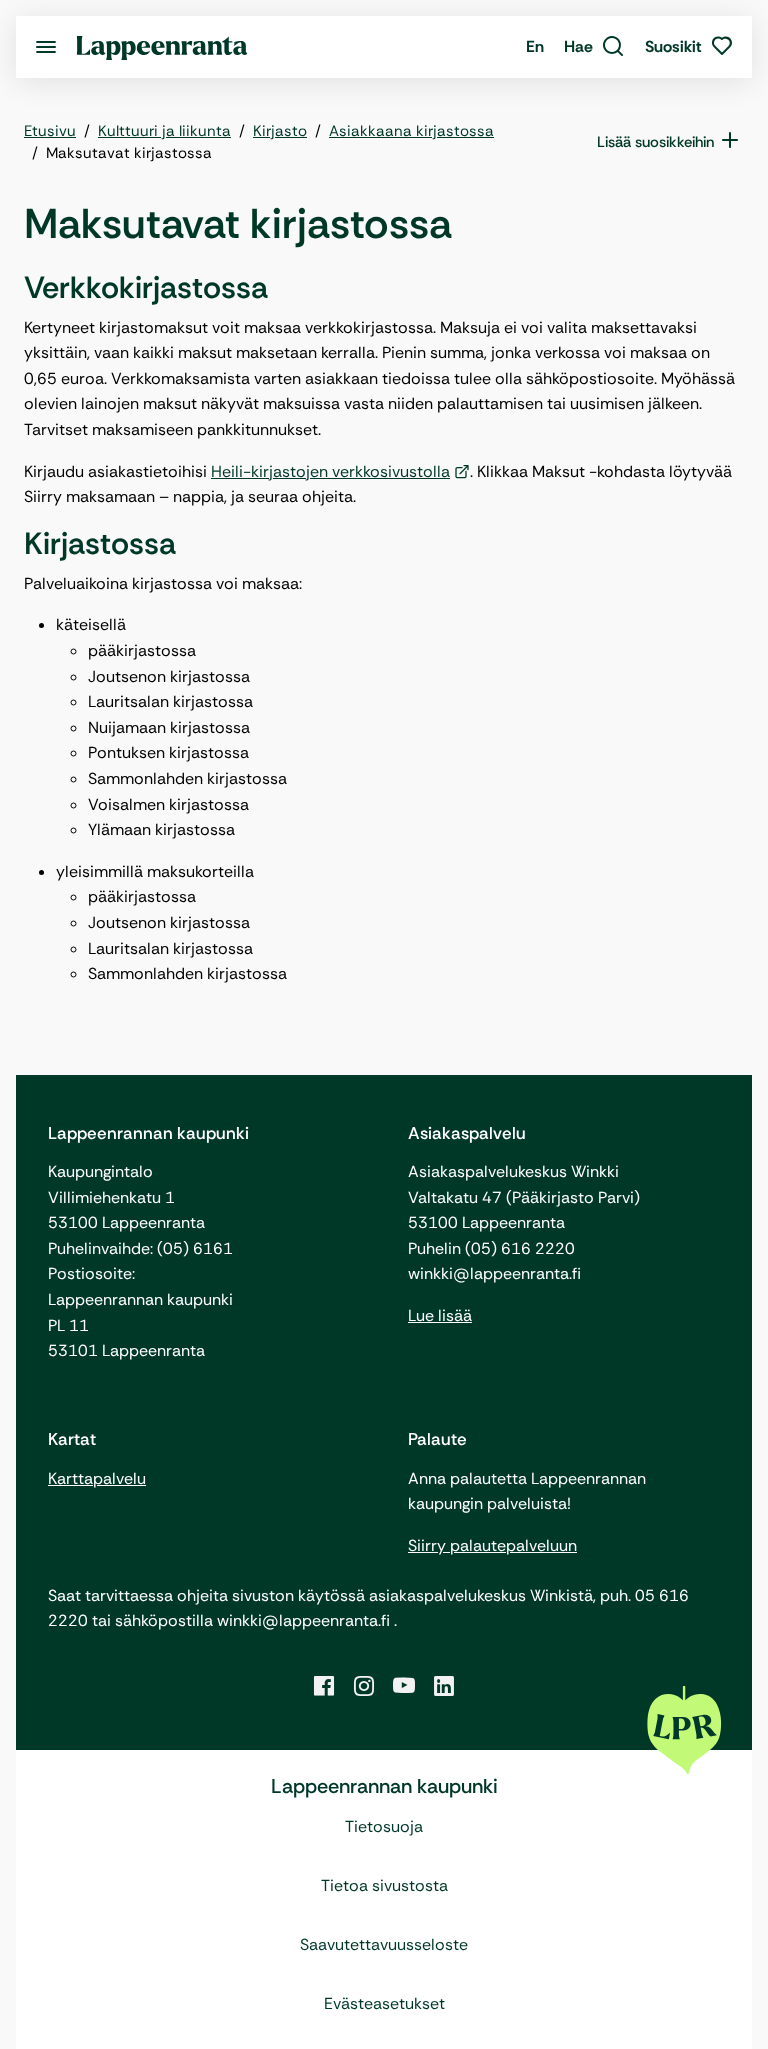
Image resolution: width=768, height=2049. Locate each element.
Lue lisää (440, 1315)
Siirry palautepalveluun (492, 1545)
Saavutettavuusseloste (384, 1944)
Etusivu (50, 131)
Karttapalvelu (97, 1478)
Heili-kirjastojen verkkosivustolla (330, 471)
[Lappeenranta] (162, 46)
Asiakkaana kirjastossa (411, 131)
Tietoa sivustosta (384, 1885)
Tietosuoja (384, 1826)
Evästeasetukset (384, 2003)
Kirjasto (280, 131)
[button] (594, 47)
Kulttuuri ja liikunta (164, 131)
